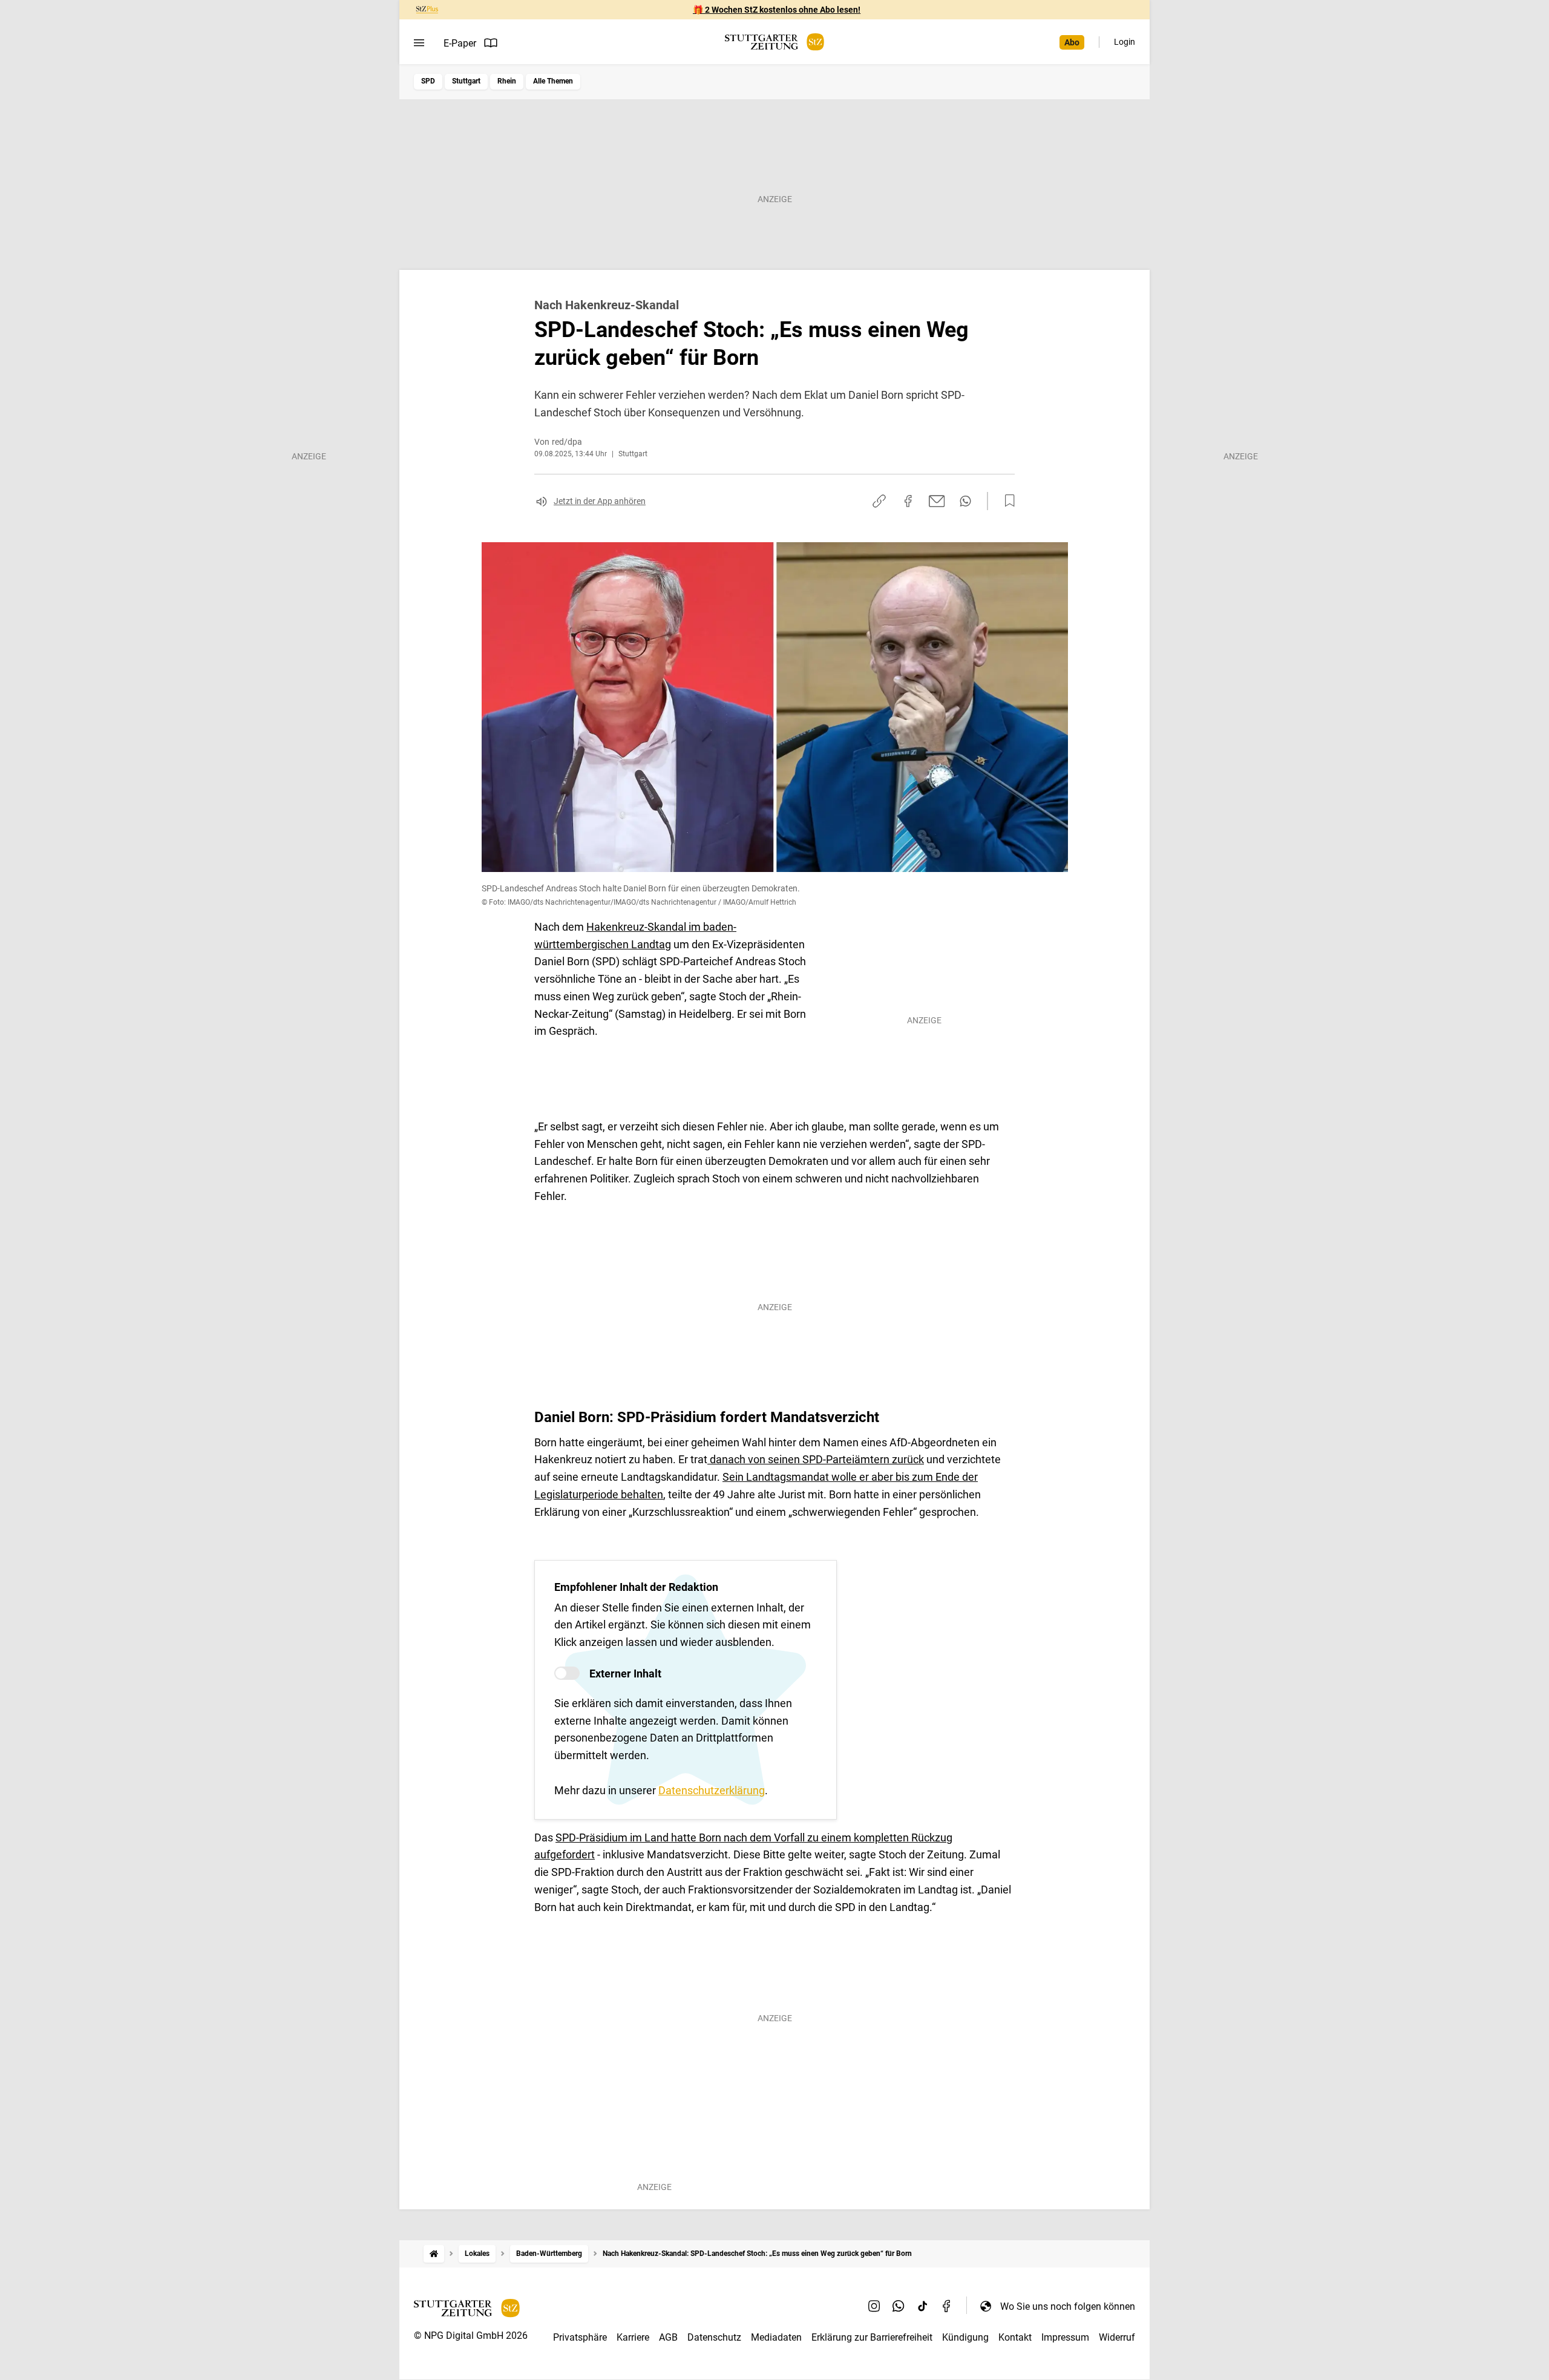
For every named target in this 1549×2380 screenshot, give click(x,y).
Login (1125, 42)
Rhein (507, 81)
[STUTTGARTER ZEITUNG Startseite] (774, 42)
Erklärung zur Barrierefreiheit (872, 2337)
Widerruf (1117, 2337)
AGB (668, 2337)
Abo (1072, 42)
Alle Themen (553, 81)
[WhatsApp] (899, 2306)
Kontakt (1015, 2337)
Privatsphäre (580, 2337)
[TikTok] (923, 2306)
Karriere (633, 2337)
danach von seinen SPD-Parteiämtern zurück (816, 1459)
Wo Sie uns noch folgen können (1068, 2306)
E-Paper (460, 43)
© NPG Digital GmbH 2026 (471, 2336)
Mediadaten (776, 2337)
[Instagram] (874, 2306)
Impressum (1065, 2337)
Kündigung (965, 2337)
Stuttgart (466, 81)
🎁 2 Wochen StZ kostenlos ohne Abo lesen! (777, 10)
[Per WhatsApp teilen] (965, 501)
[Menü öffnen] (419, 43)
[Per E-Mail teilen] (937, 501)
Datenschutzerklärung (712, 1790)
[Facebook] (947, 2306)
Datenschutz (714, 2337)
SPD (428, 81)
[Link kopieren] (879, 501)
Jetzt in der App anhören (600, 501)
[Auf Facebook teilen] (908, 501)
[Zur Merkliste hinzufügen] (1006, 501)
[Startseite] (434, 2254)
